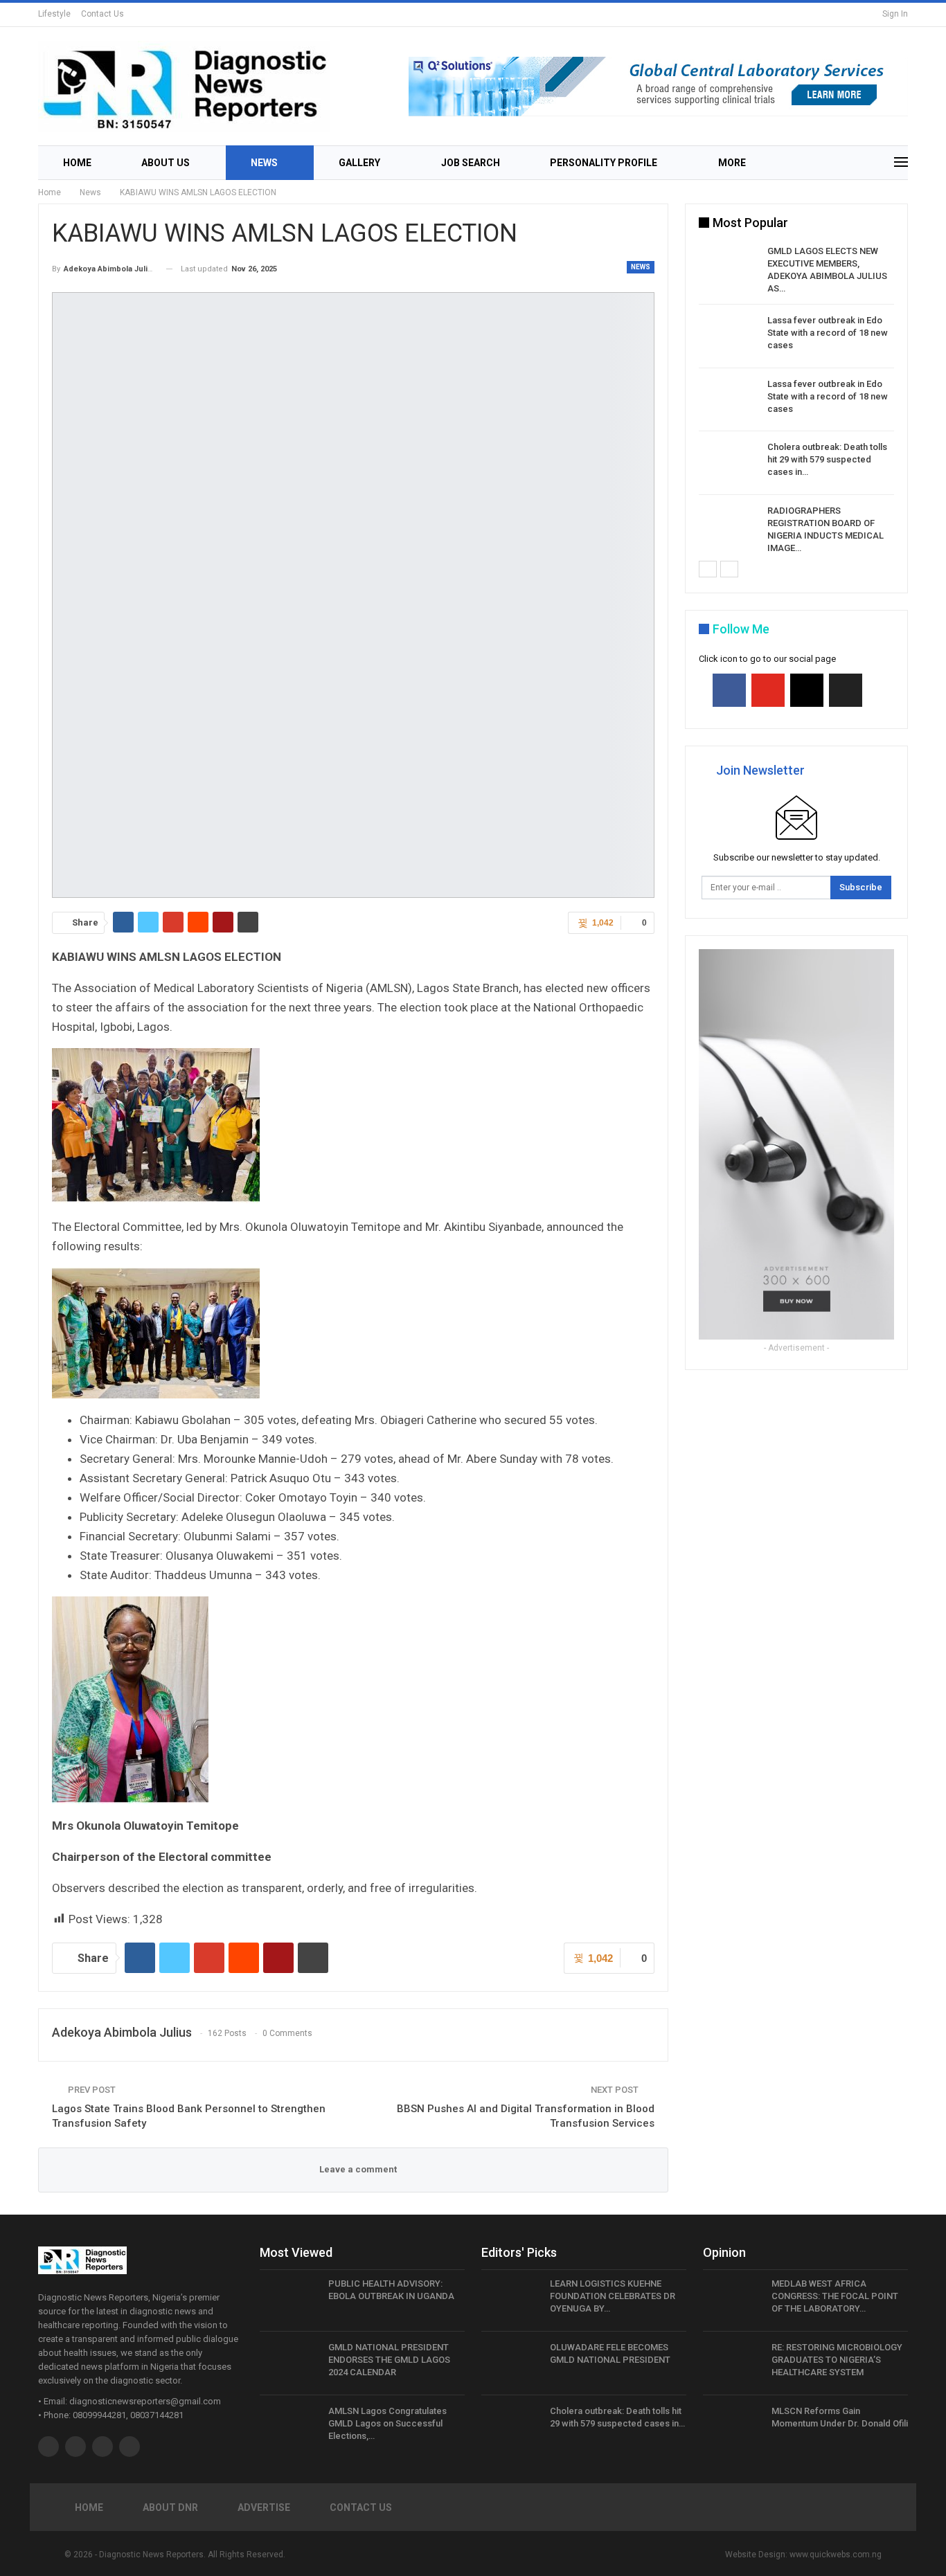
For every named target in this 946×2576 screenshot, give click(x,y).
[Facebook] (729, 690)
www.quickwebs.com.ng (836, 2555)
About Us (166, 163)
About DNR (170, 2507)
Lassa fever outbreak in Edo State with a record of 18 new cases (828, 333)
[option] (796, 402)
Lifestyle (54, 14)
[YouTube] (768, 690)
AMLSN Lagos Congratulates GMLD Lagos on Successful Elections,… (387, 2423)
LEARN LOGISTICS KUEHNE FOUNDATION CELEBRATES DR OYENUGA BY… (613, 2296)
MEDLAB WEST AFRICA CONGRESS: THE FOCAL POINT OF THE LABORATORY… (835, 2296)
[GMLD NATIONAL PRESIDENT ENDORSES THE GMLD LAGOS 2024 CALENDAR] (289, 2363)
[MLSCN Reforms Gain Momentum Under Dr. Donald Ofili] (733, 2427)
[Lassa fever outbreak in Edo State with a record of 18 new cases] (729, 336)
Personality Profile (604, 163)
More (732, 163)
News (264, 163)
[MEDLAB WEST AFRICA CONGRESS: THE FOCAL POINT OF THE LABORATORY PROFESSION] (733, 2300)
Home (77, 163)
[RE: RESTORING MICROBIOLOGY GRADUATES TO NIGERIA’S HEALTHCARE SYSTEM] (733, 2363)
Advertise (264, 2507)
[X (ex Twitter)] (846, 690)
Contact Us (102, 14)
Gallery (359, 163)
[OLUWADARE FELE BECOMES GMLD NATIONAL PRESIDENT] (511, 2363)
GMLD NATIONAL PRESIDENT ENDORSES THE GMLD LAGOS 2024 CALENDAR (389, 2360)
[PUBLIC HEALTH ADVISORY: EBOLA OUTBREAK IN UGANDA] (289, 2300)
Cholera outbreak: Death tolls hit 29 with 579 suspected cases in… (827, 459)
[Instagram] (807, 690)
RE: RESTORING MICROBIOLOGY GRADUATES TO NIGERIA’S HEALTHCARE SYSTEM (837, 2360)
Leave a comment (357, 2169)
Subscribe (861, 887)
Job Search (471, 163)
